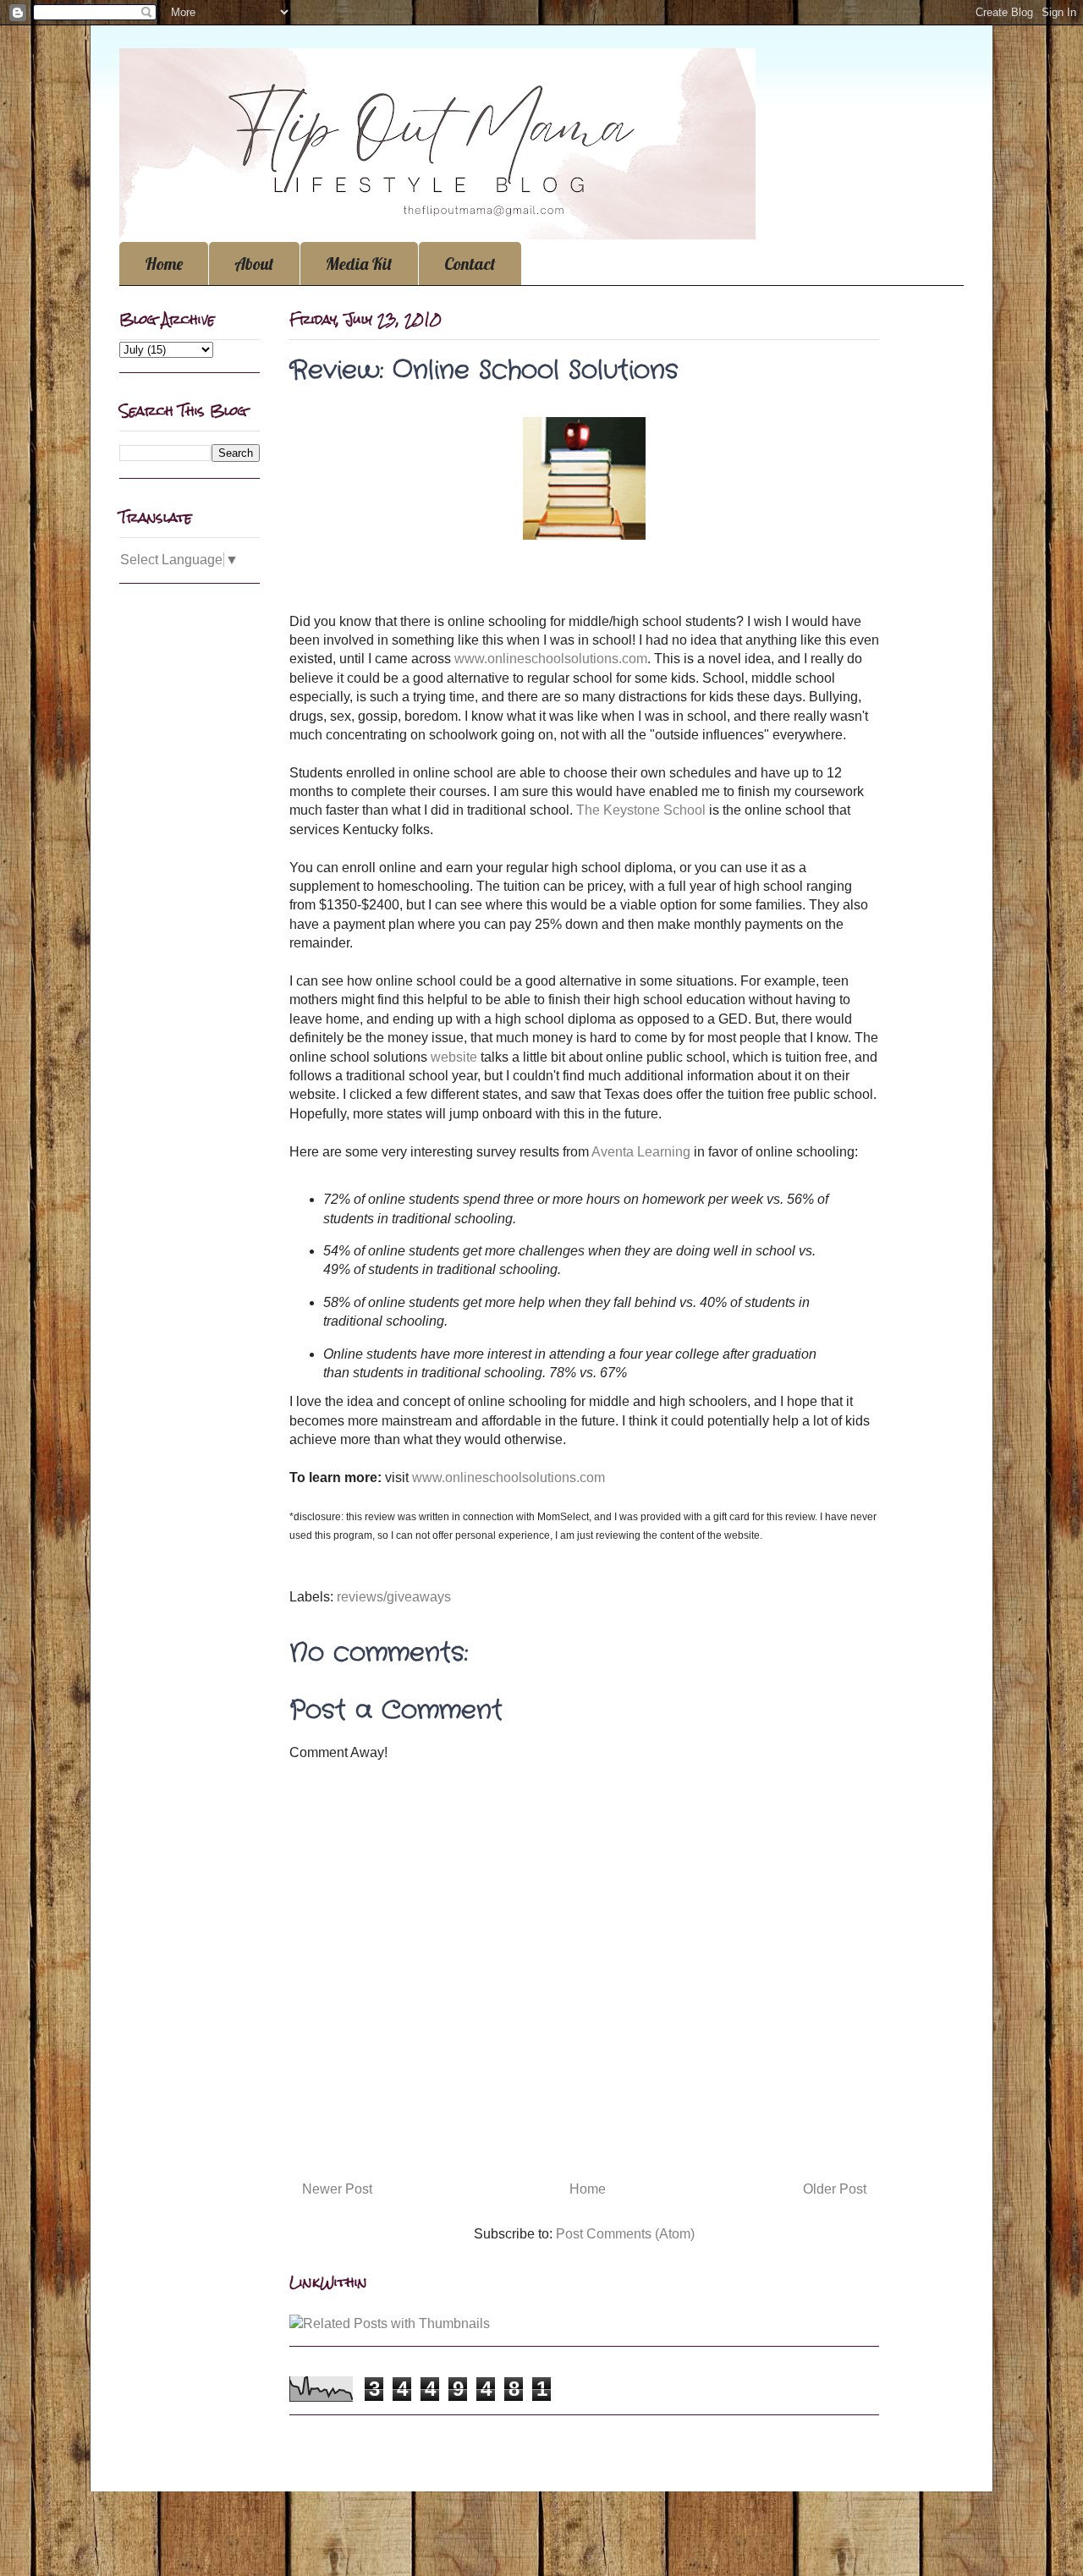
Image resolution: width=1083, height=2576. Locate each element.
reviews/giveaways (394, 1597)
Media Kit (359, 264)
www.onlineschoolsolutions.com (551, 659)
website (454, 1057)
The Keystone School (641, 810)
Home (164, 264)
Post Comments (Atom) (625, 2234)
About (254, 264)
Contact (470, 264)
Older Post (835, 2189)
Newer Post (337, 2189)
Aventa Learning (641, 1152)
